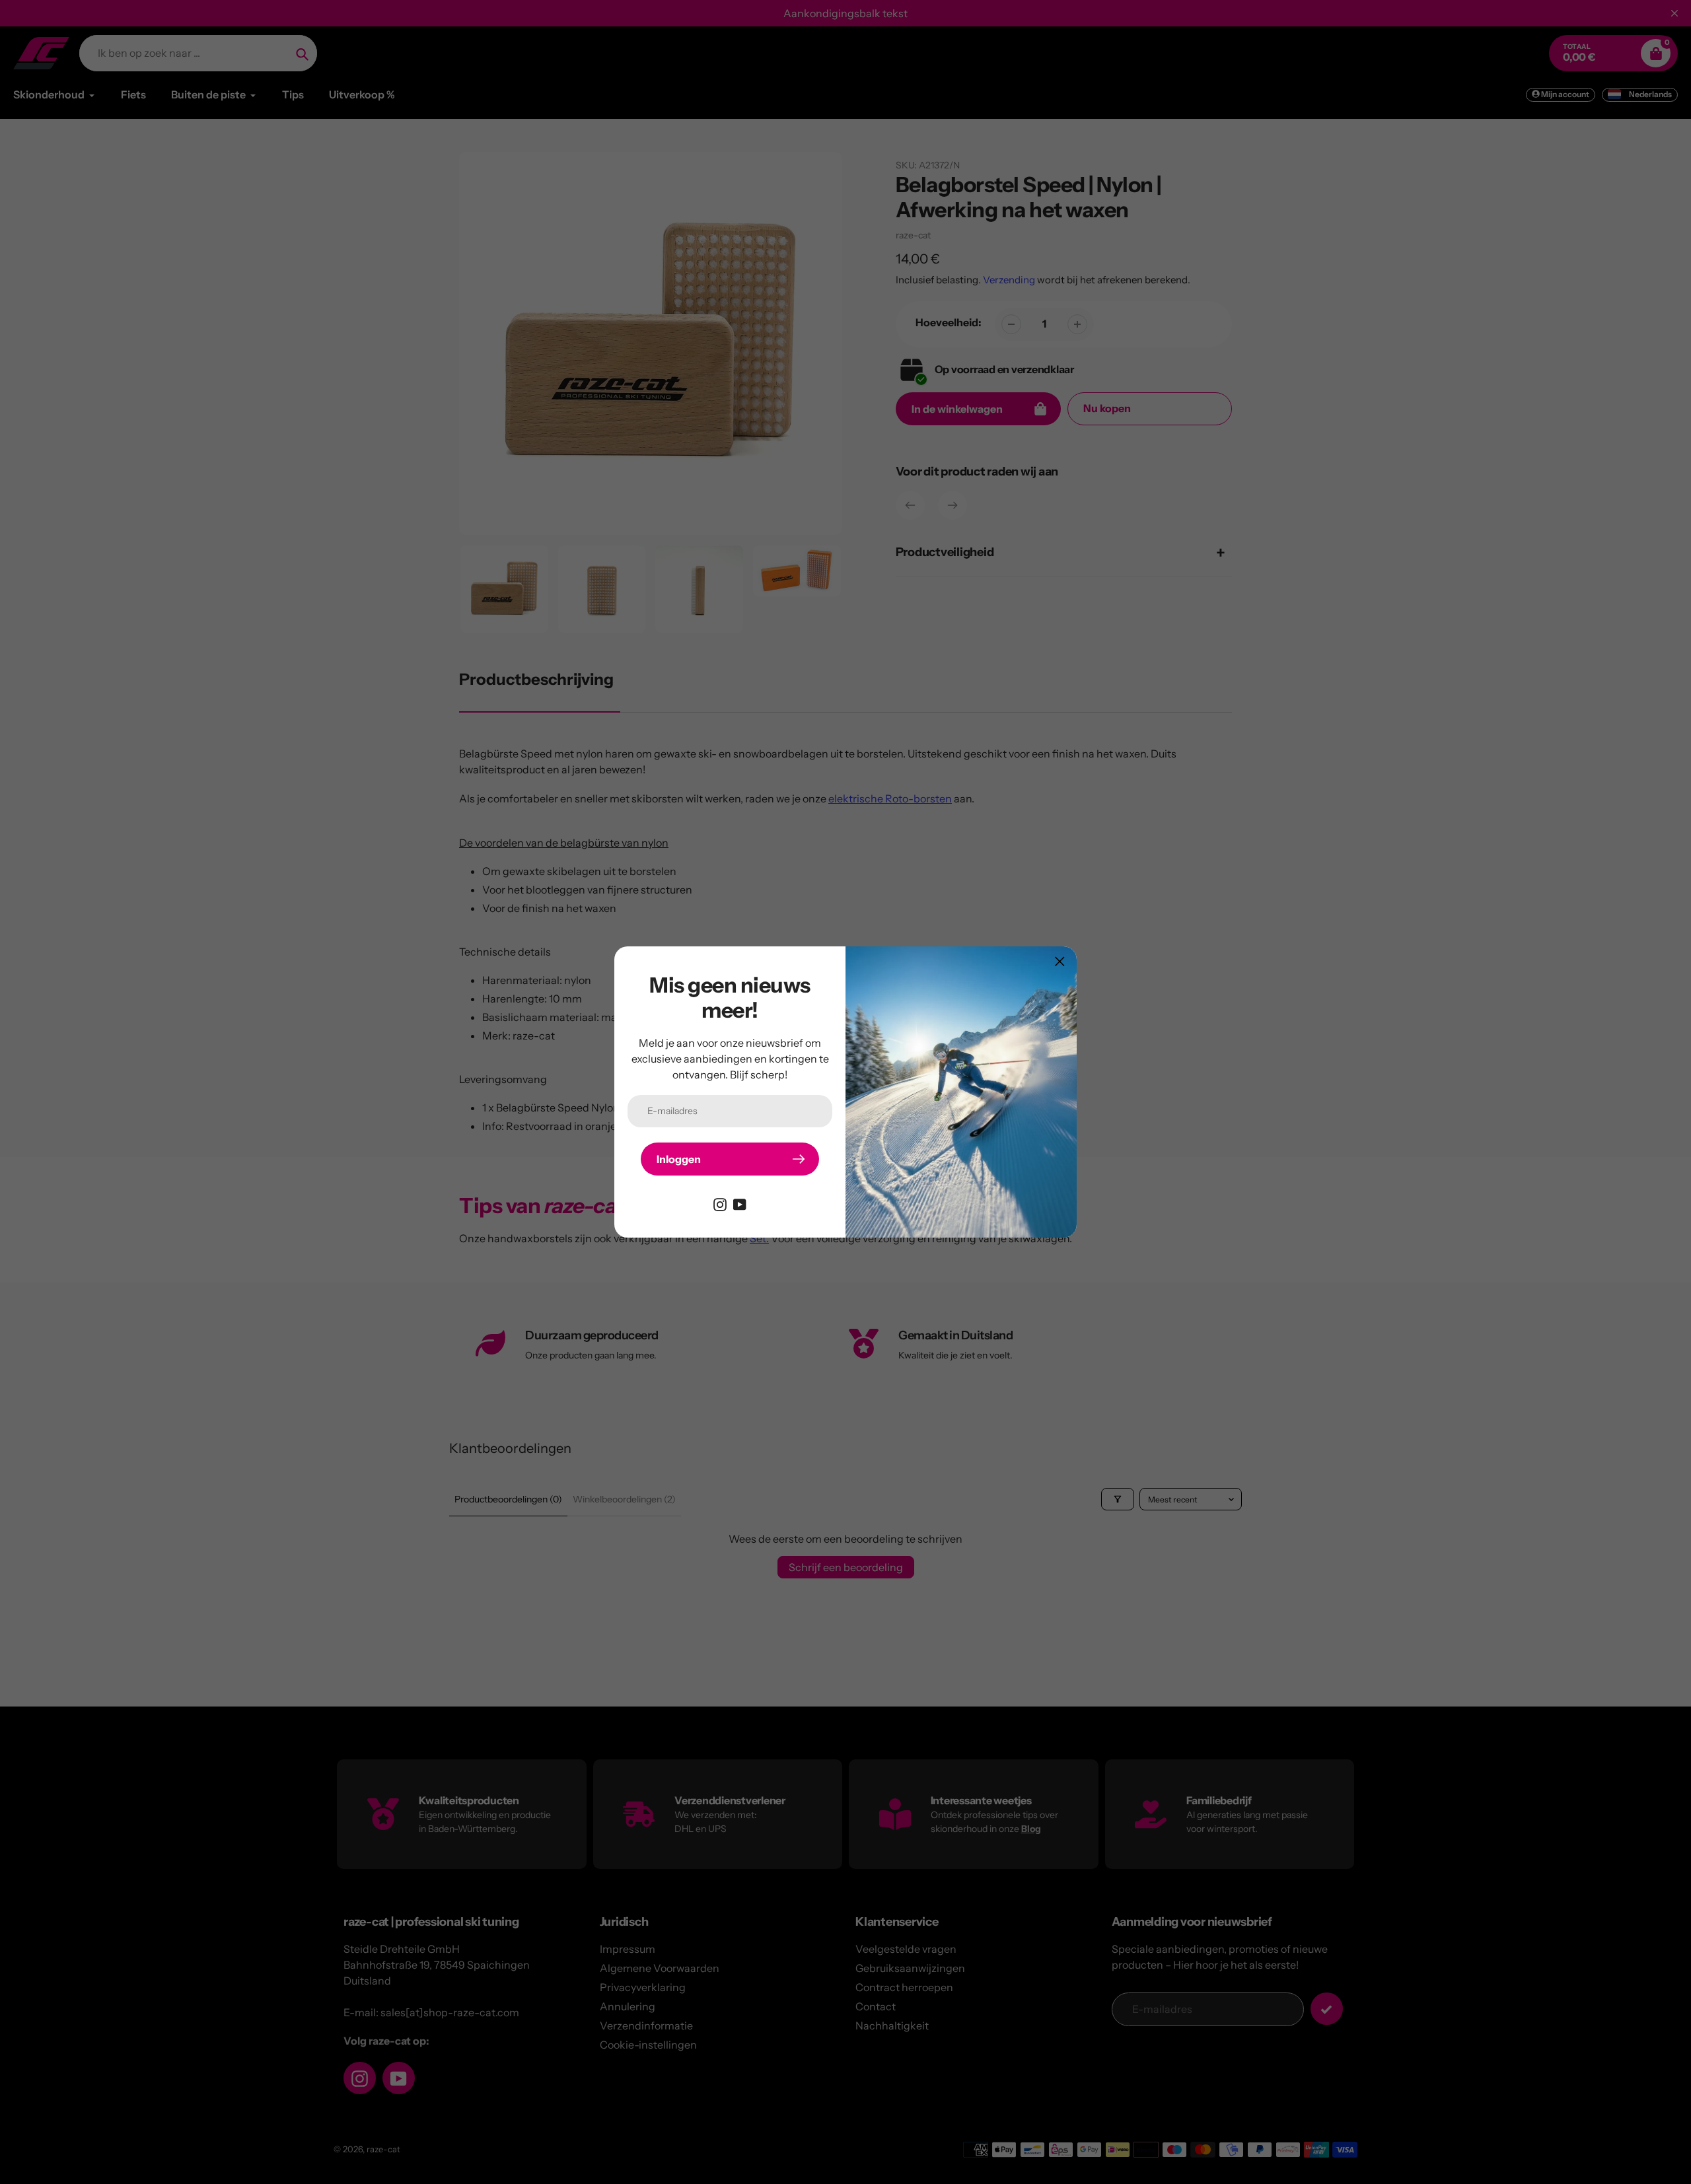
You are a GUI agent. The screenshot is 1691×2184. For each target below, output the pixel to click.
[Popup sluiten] (1060, 961)
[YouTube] (740, 1203)
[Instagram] (720, 1203)
